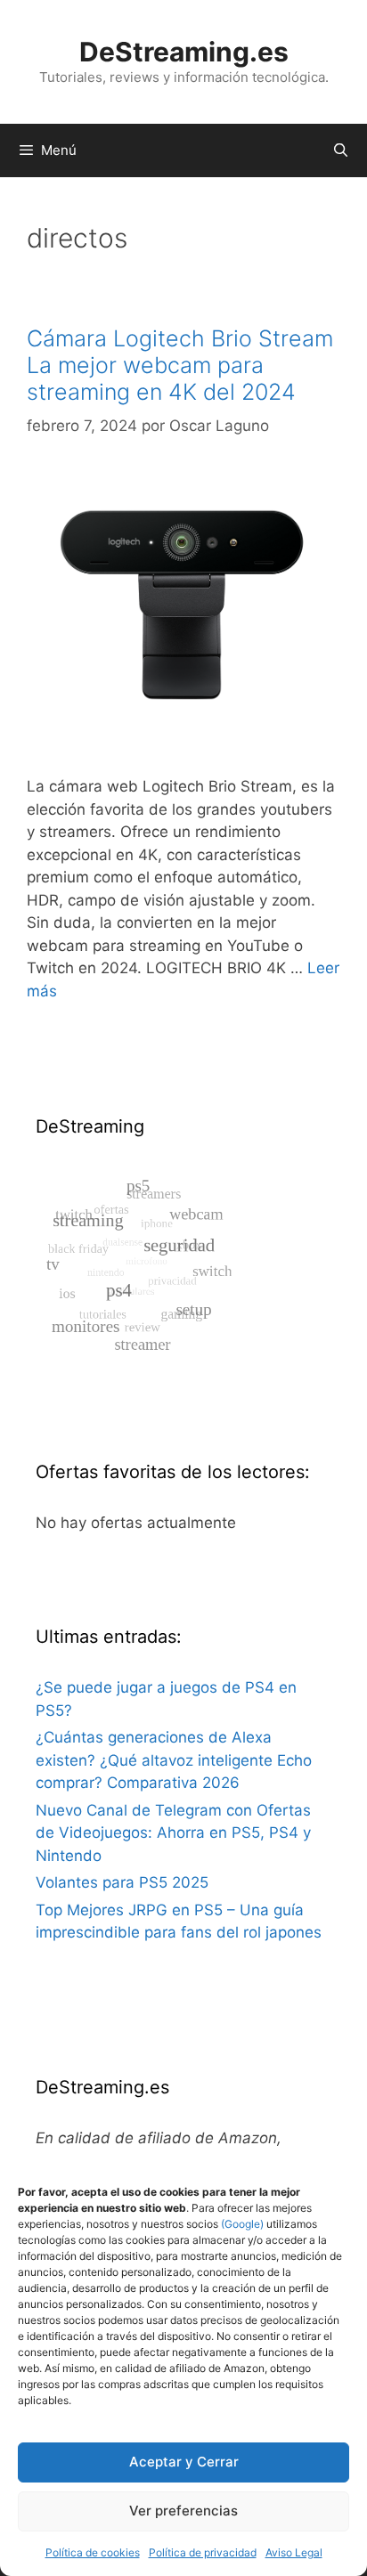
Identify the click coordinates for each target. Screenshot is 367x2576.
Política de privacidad (203, 2552)
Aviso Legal (294, 2552)
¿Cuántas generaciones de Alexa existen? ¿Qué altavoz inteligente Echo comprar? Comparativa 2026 (174, 1760)
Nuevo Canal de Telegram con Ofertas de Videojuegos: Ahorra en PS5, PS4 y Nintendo (173, 1833)
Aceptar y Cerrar (184, 2462)
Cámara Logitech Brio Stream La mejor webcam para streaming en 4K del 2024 (180, 365)
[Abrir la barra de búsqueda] (341, 150)
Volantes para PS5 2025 (122, 1882)
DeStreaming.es (184, 52)
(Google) (241, 2224)
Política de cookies (93, 2552)
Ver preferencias (183, 2511)
